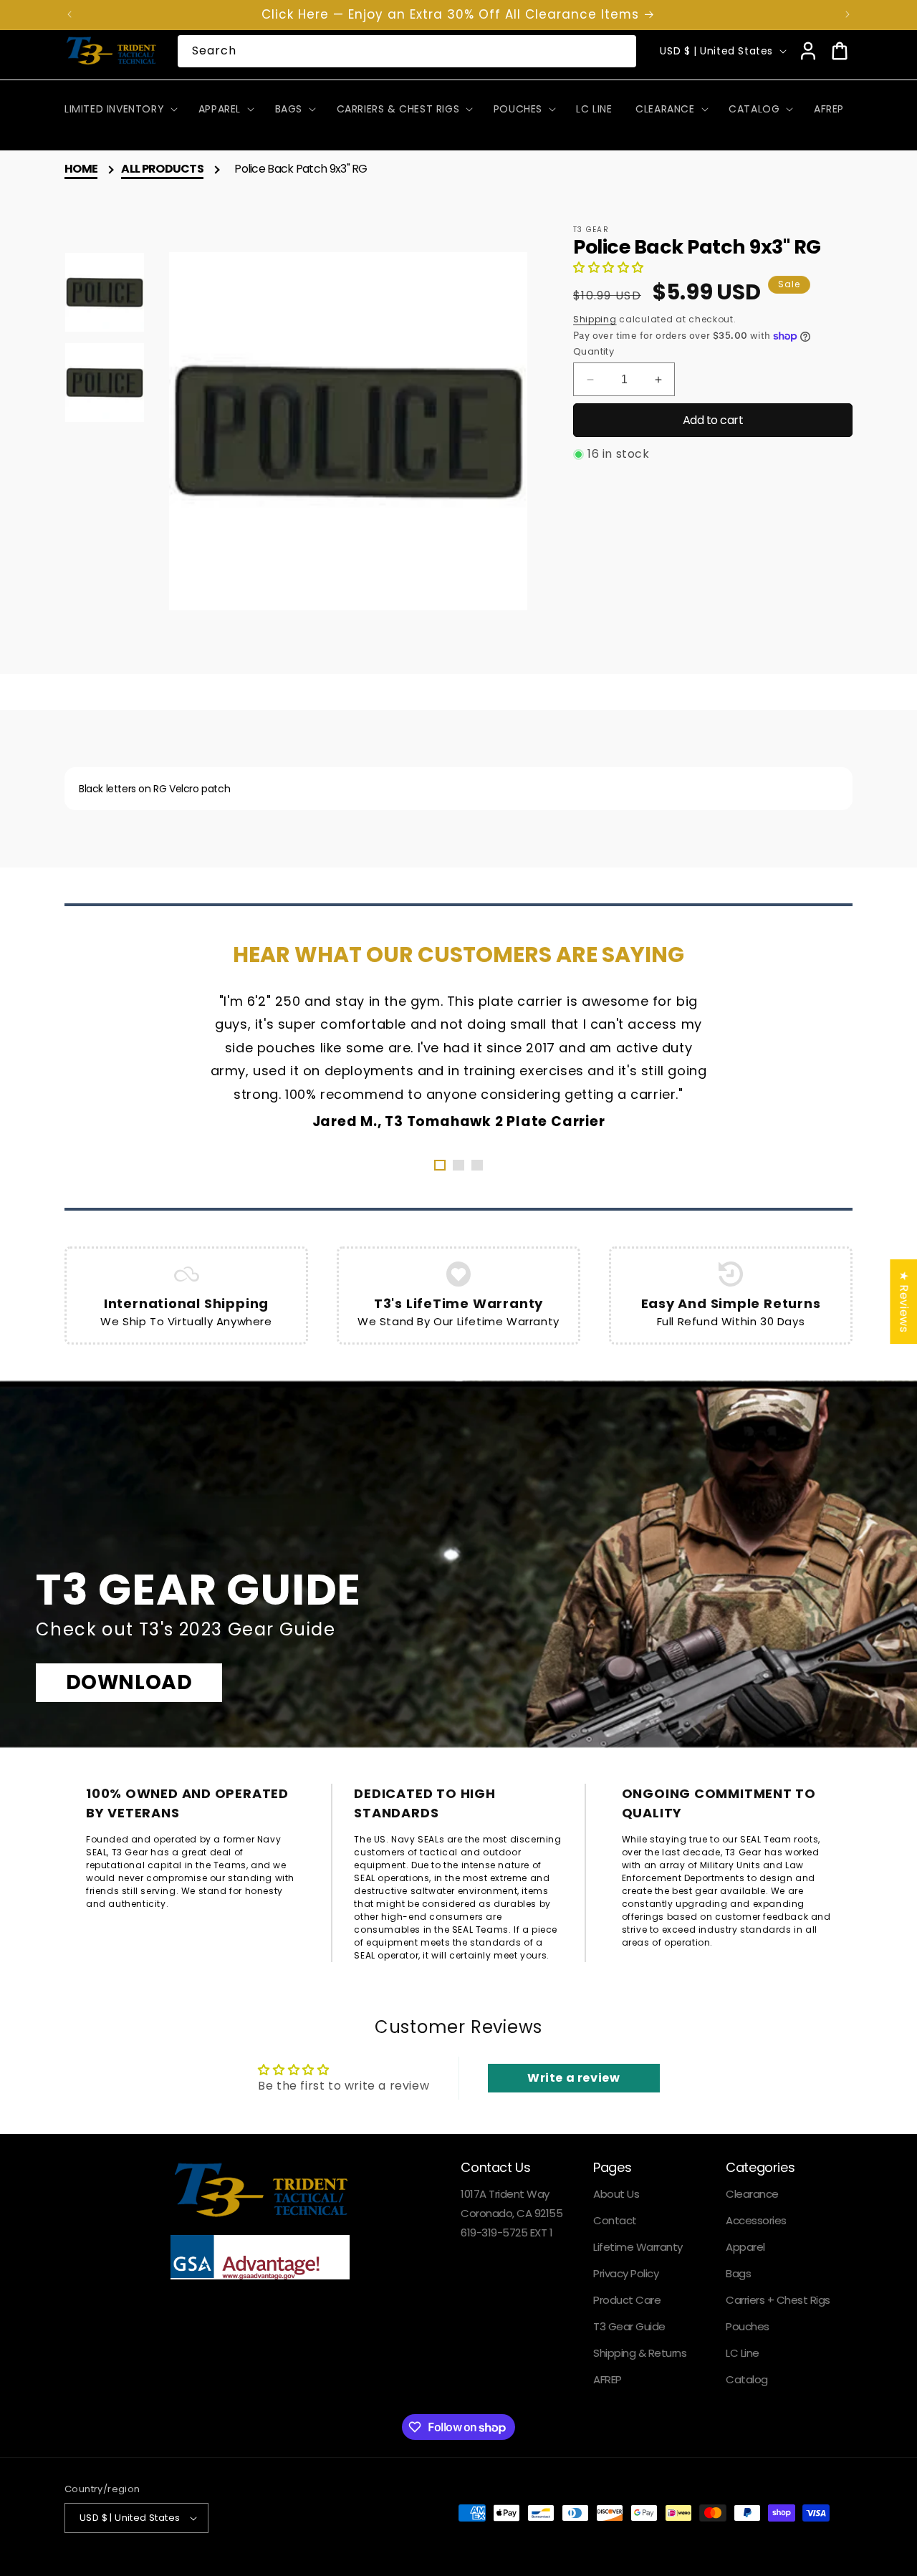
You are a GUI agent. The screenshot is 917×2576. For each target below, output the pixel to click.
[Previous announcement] (69, 14)
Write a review (573, 2078)
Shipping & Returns (640, 2353)
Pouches (748, 2326)
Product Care (627, 2300)
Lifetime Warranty (638, 2247)
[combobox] (407, 51)
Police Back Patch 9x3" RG (301, 169)
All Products (162, 169)
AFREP (608, 2379)
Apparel (745, 2247)
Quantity (594, 351)
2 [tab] (458, 1165)
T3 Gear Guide (629, 2326)
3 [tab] (477, 1165)
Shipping (595, 319)
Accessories (756, 2220)
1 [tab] (440, 1165)
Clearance (752, 2194)
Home (81, 169)
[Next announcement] (848, 14)
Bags (738, 2273)
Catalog (747, 2379)
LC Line (743, 2353)
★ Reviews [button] (904, 1302)
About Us (616, 2194)
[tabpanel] (458, 1060)
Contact (615, 2220)
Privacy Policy (626, 2273)
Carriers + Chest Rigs (778, 2300)
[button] (120, 109)
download (129, 1682)
